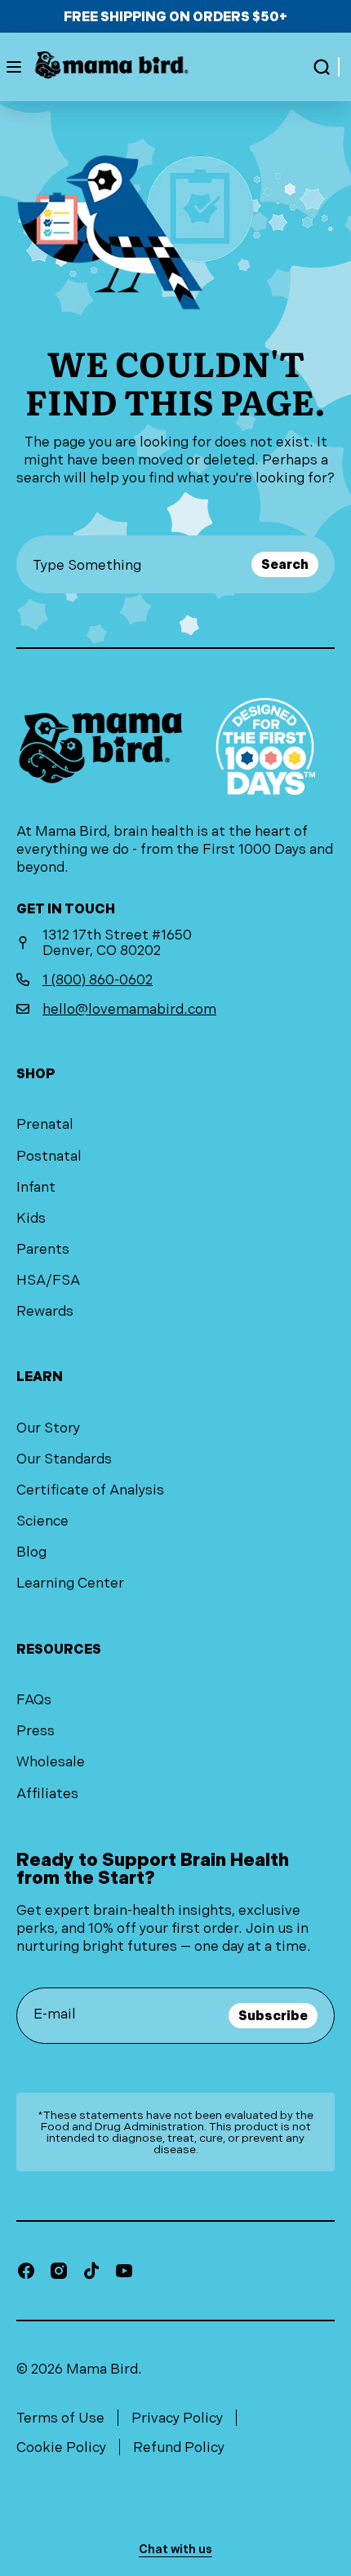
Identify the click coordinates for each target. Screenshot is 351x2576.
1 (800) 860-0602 (98, 979)
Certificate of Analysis (90, 1490)
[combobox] (139, 564)
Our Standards (64, 1459)
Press (36, 1730)
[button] (322, 67)
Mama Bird (102, 2369)
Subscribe (273, 2016)
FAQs (34, 1699)
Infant (36, 1187)
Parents (43, 1249)
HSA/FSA (48, 1280)
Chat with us (175, 2549)
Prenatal (45, 1124)
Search (285, 564)
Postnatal (49, 1156)
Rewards (45, 1311)
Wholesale (51, 1761)
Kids (31, 1218)
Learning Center (70, 1583)
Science (42, 1521)
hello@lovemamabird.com (129, 1009)
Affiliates (47, 1793)
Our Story (48, 1428)
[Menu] (14, 67)
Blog (31, 1552)
